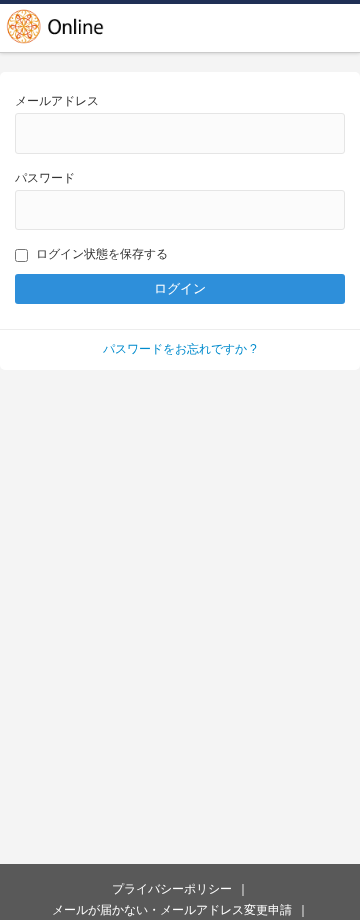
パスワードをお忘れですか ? (180, 349)
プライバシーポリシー (172, 889)
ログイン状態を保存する (102, 254)
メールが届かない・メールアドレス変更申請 (172, 910)
